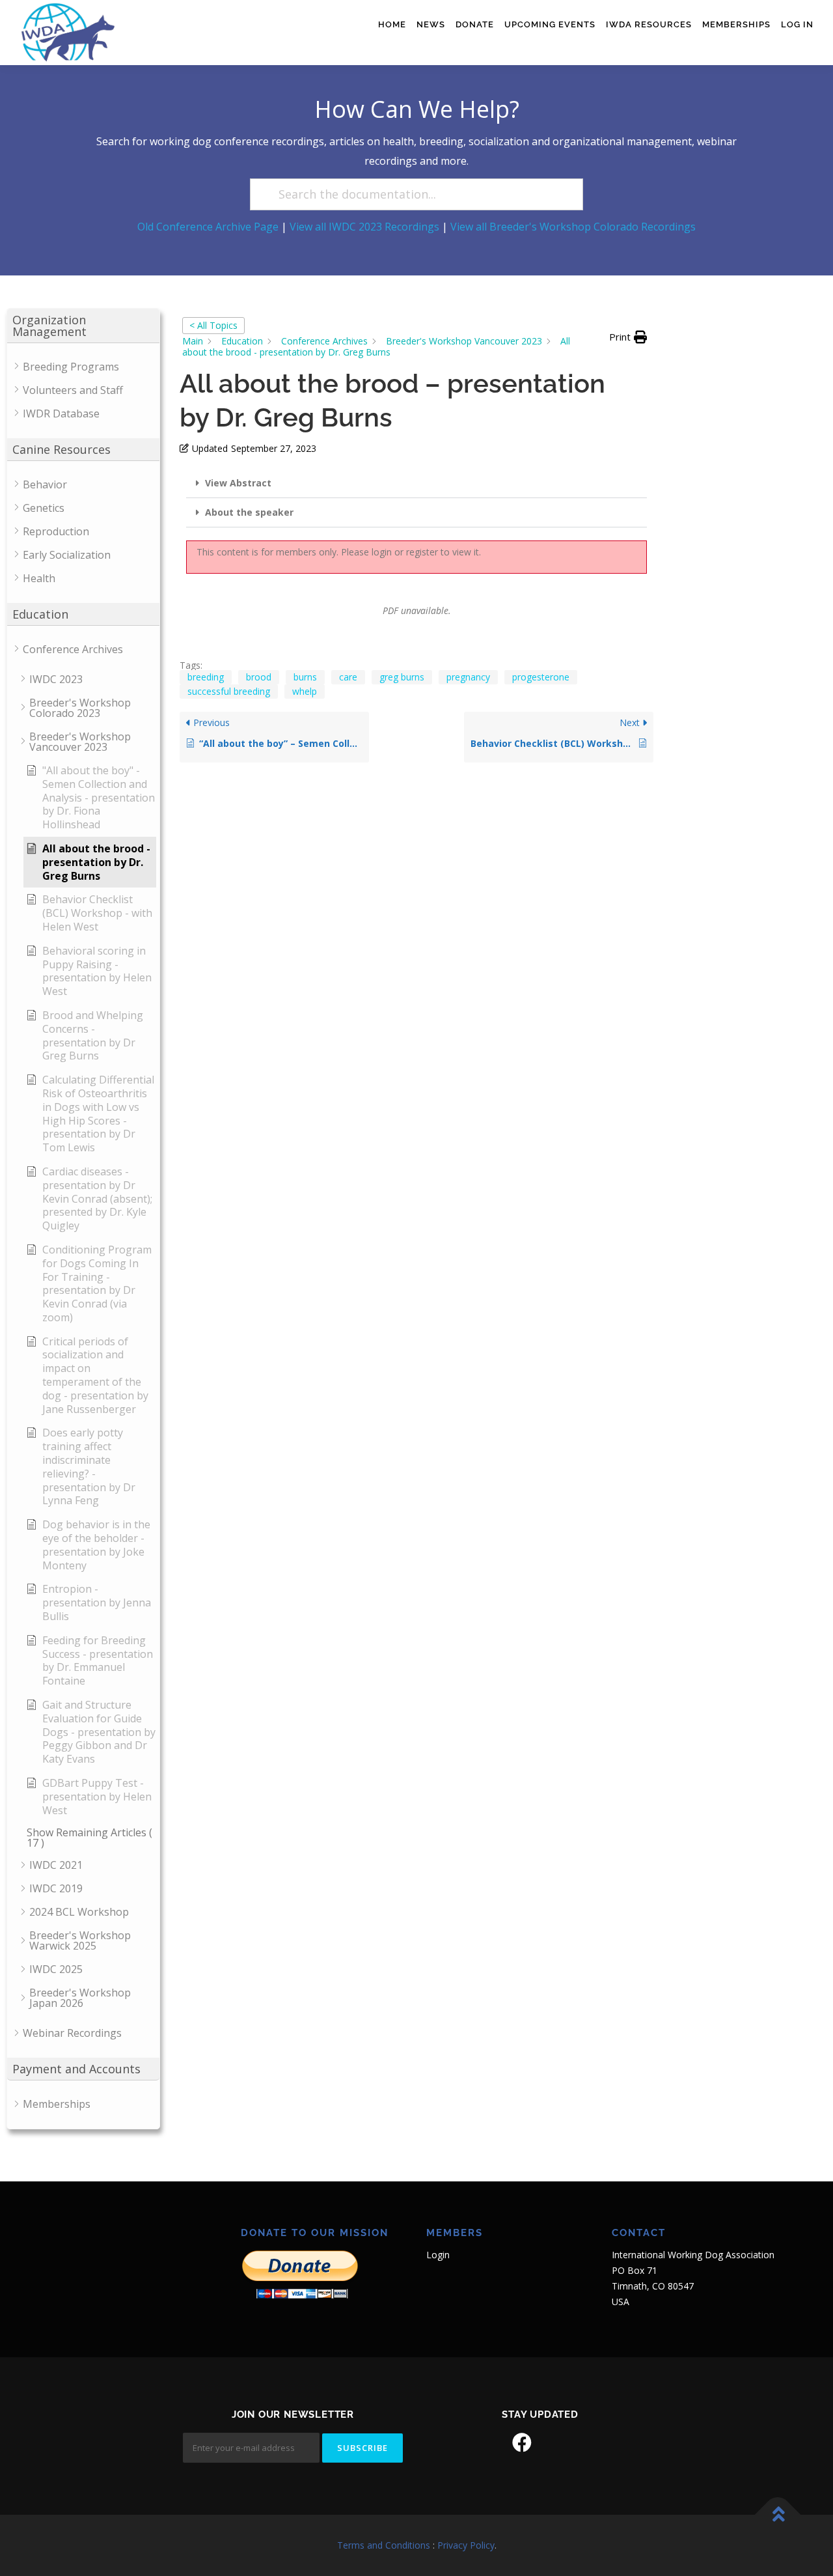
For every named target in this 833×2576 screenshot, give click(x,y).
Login (438, 2255)
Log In (797, 24)
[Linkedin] (558, 2443)
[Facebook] (522, 2443)
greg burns (402, 677)
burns (305, 677)
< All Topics (213, 325)
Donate (475, 24)
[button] (628, 337)
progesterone (541, 677)
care (348, 677)
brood (259, 677)
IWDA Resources (649, 24)
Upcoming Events (550, 24)
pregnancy (468, 677)
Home (392, 24)
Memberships (736, 24)
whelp (305, 691)
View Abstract (238, 483)
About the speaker (249, 512)
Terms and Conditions (384, 2545)
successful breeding (229, 691)
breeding (206, 677)
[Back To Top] (778, 2515)
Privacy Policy (466, 2545)
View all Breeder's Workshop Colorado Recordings (573, 227)
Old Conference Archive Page (208, 227)
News (431, 24)
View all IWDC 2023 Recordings (364, 227)
